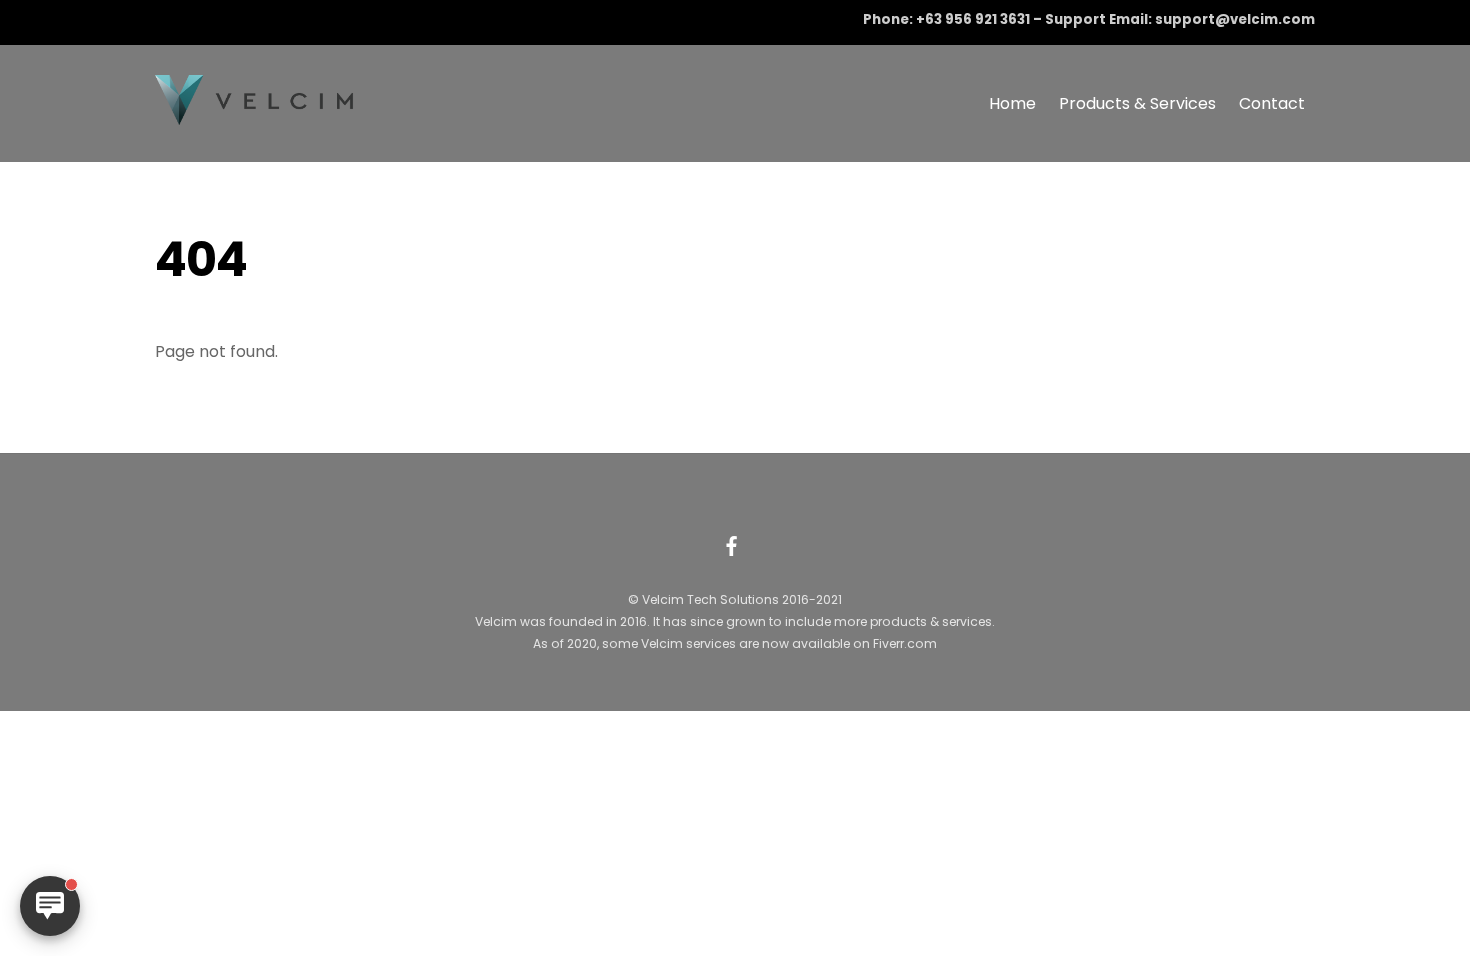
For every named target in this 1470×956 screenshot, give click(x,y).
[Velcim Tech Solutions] (255, 115)
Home (1012, 103)
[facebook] (732, 544)
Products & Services (1137, 103)
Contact (1272, 103)
